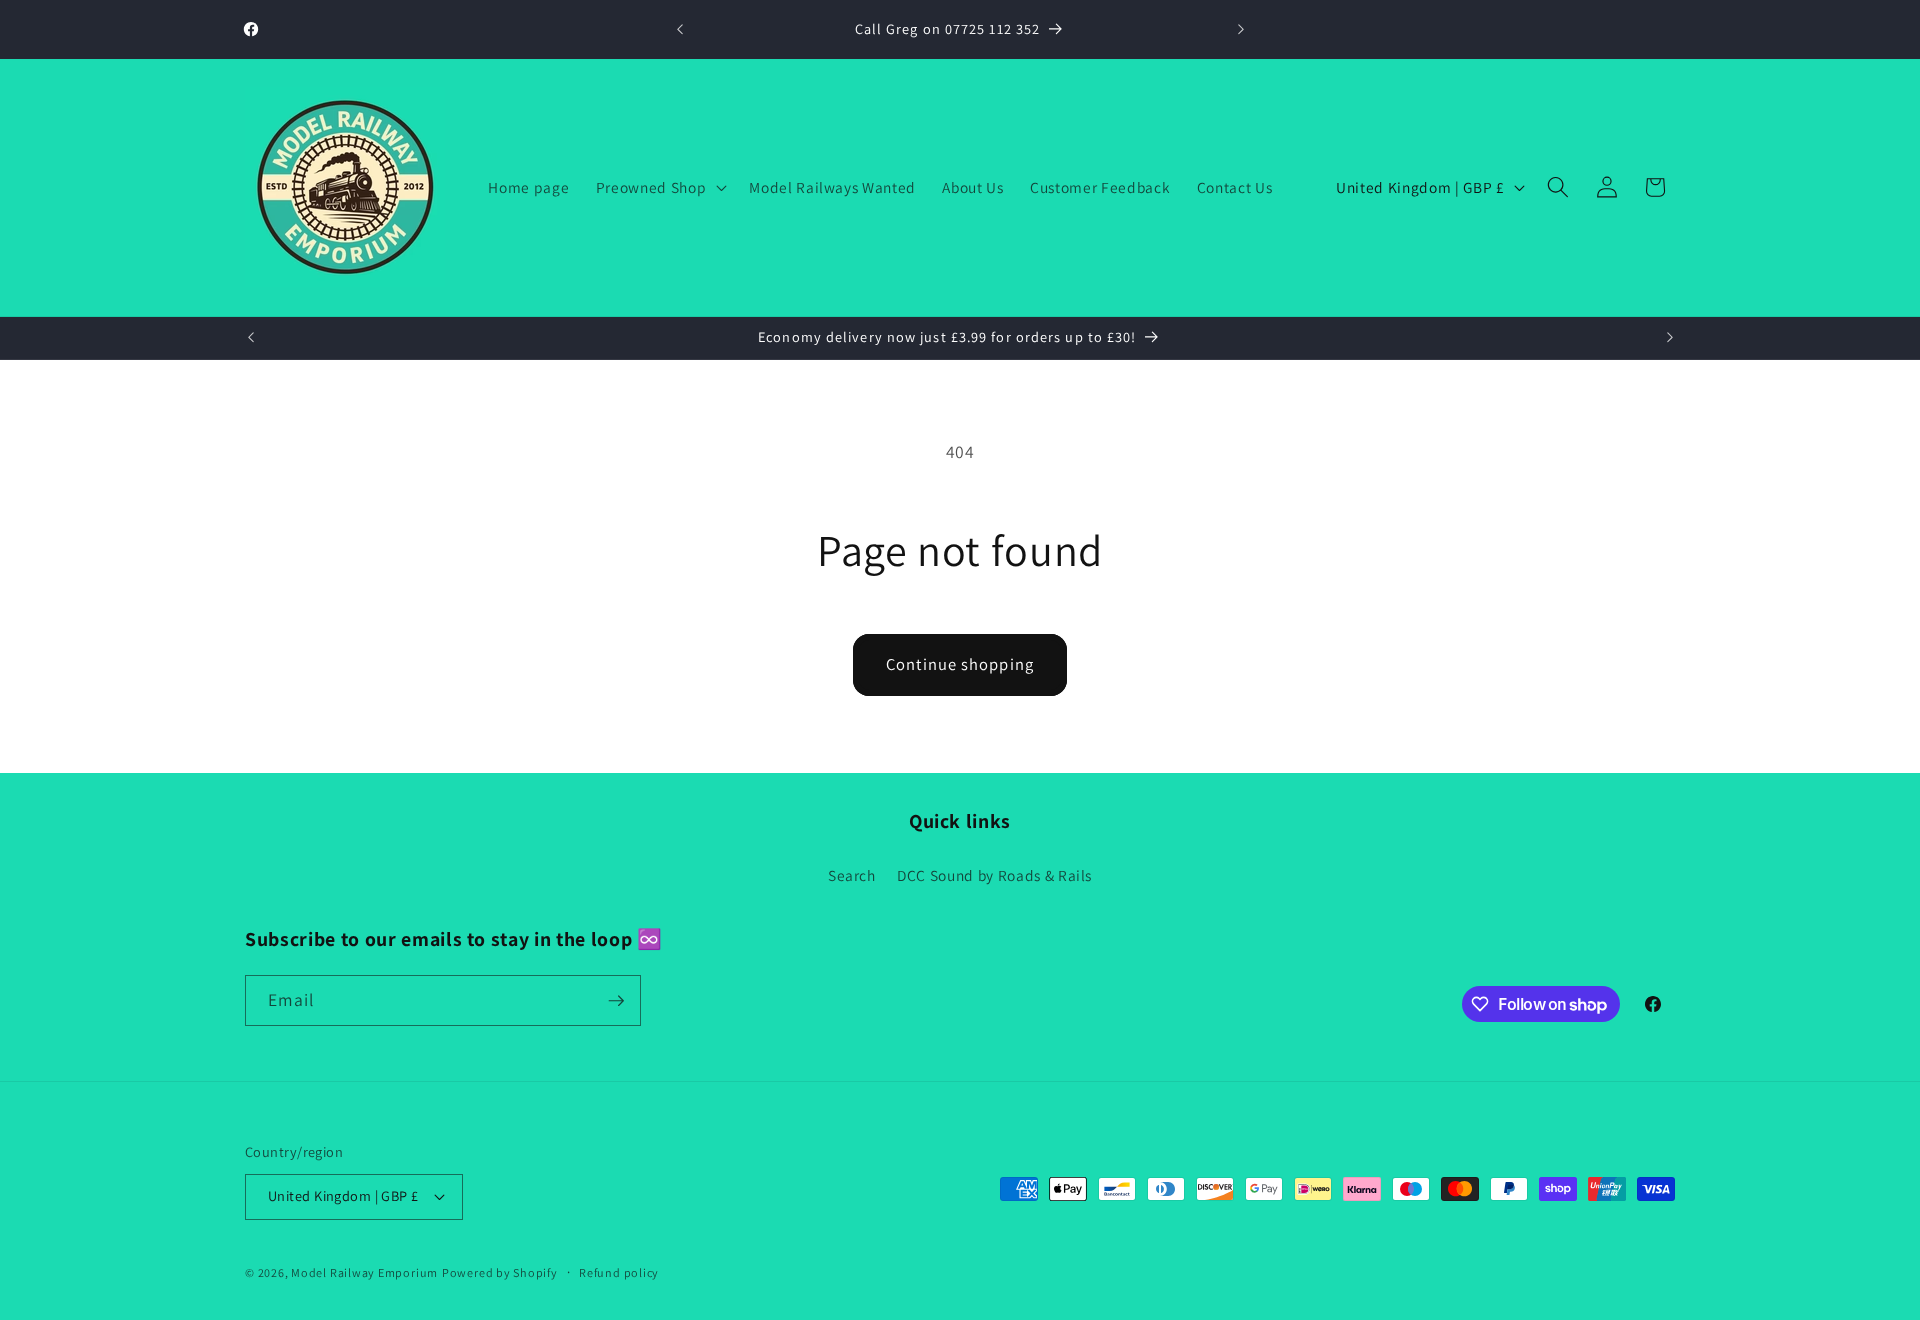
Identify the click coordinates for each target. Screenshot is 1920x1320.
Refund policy (619, 1272)
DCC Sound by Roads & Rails (994, 875)
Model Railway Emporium (364, 1272)
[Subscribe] (616, 1001)
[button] (659, 187)
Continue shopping (960, 664)
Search (852, 875)
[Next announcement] (1241, 30)
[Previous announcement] (680, 30)
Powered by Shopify (500, 1272)
